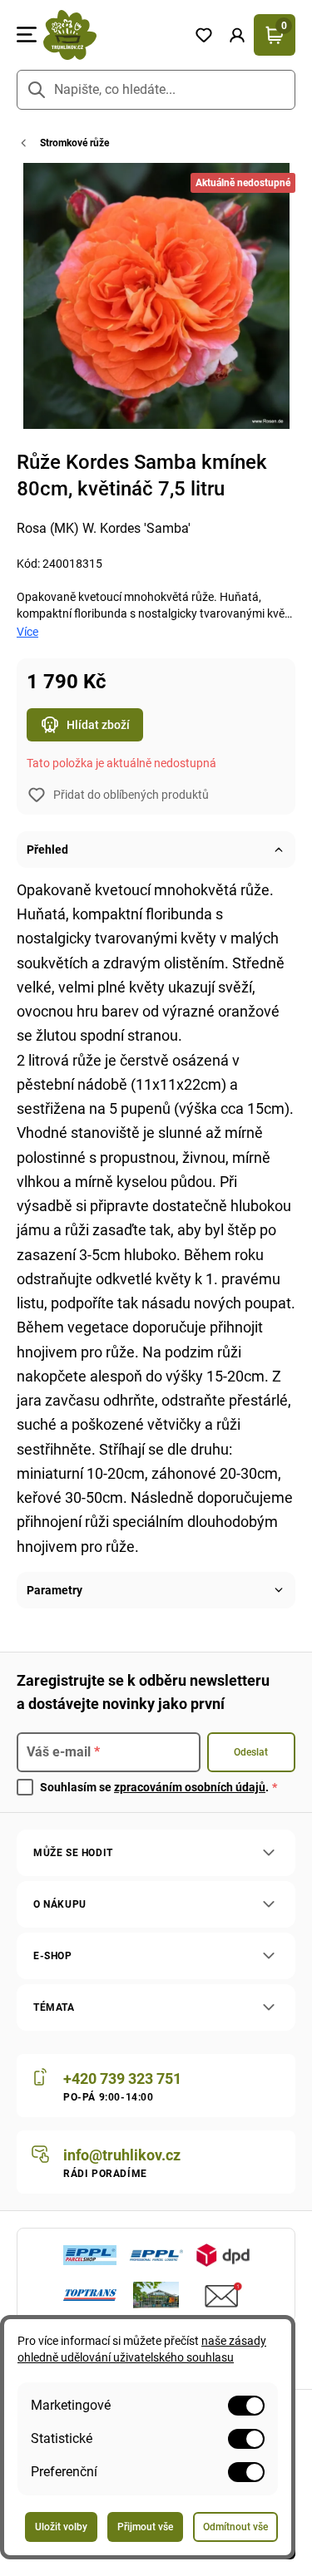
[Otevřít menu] (27, 35)
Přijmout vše (145, 2527)
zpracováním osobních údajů (190, 1787)
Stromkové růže (74, 143)
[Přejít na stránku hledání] (37, 90)
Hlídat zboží (98, 725)
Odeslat (251, 1752)
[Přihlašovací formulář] (237, 35)
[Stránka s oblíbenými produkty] (204, 35)
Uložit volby (61, 2527)
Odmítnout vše (235, 2527)
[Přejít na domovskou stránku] (112, 35)
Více (27, 632)
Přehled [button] (47, 850)
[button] (237, 35)
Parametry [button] (54, 1590)
